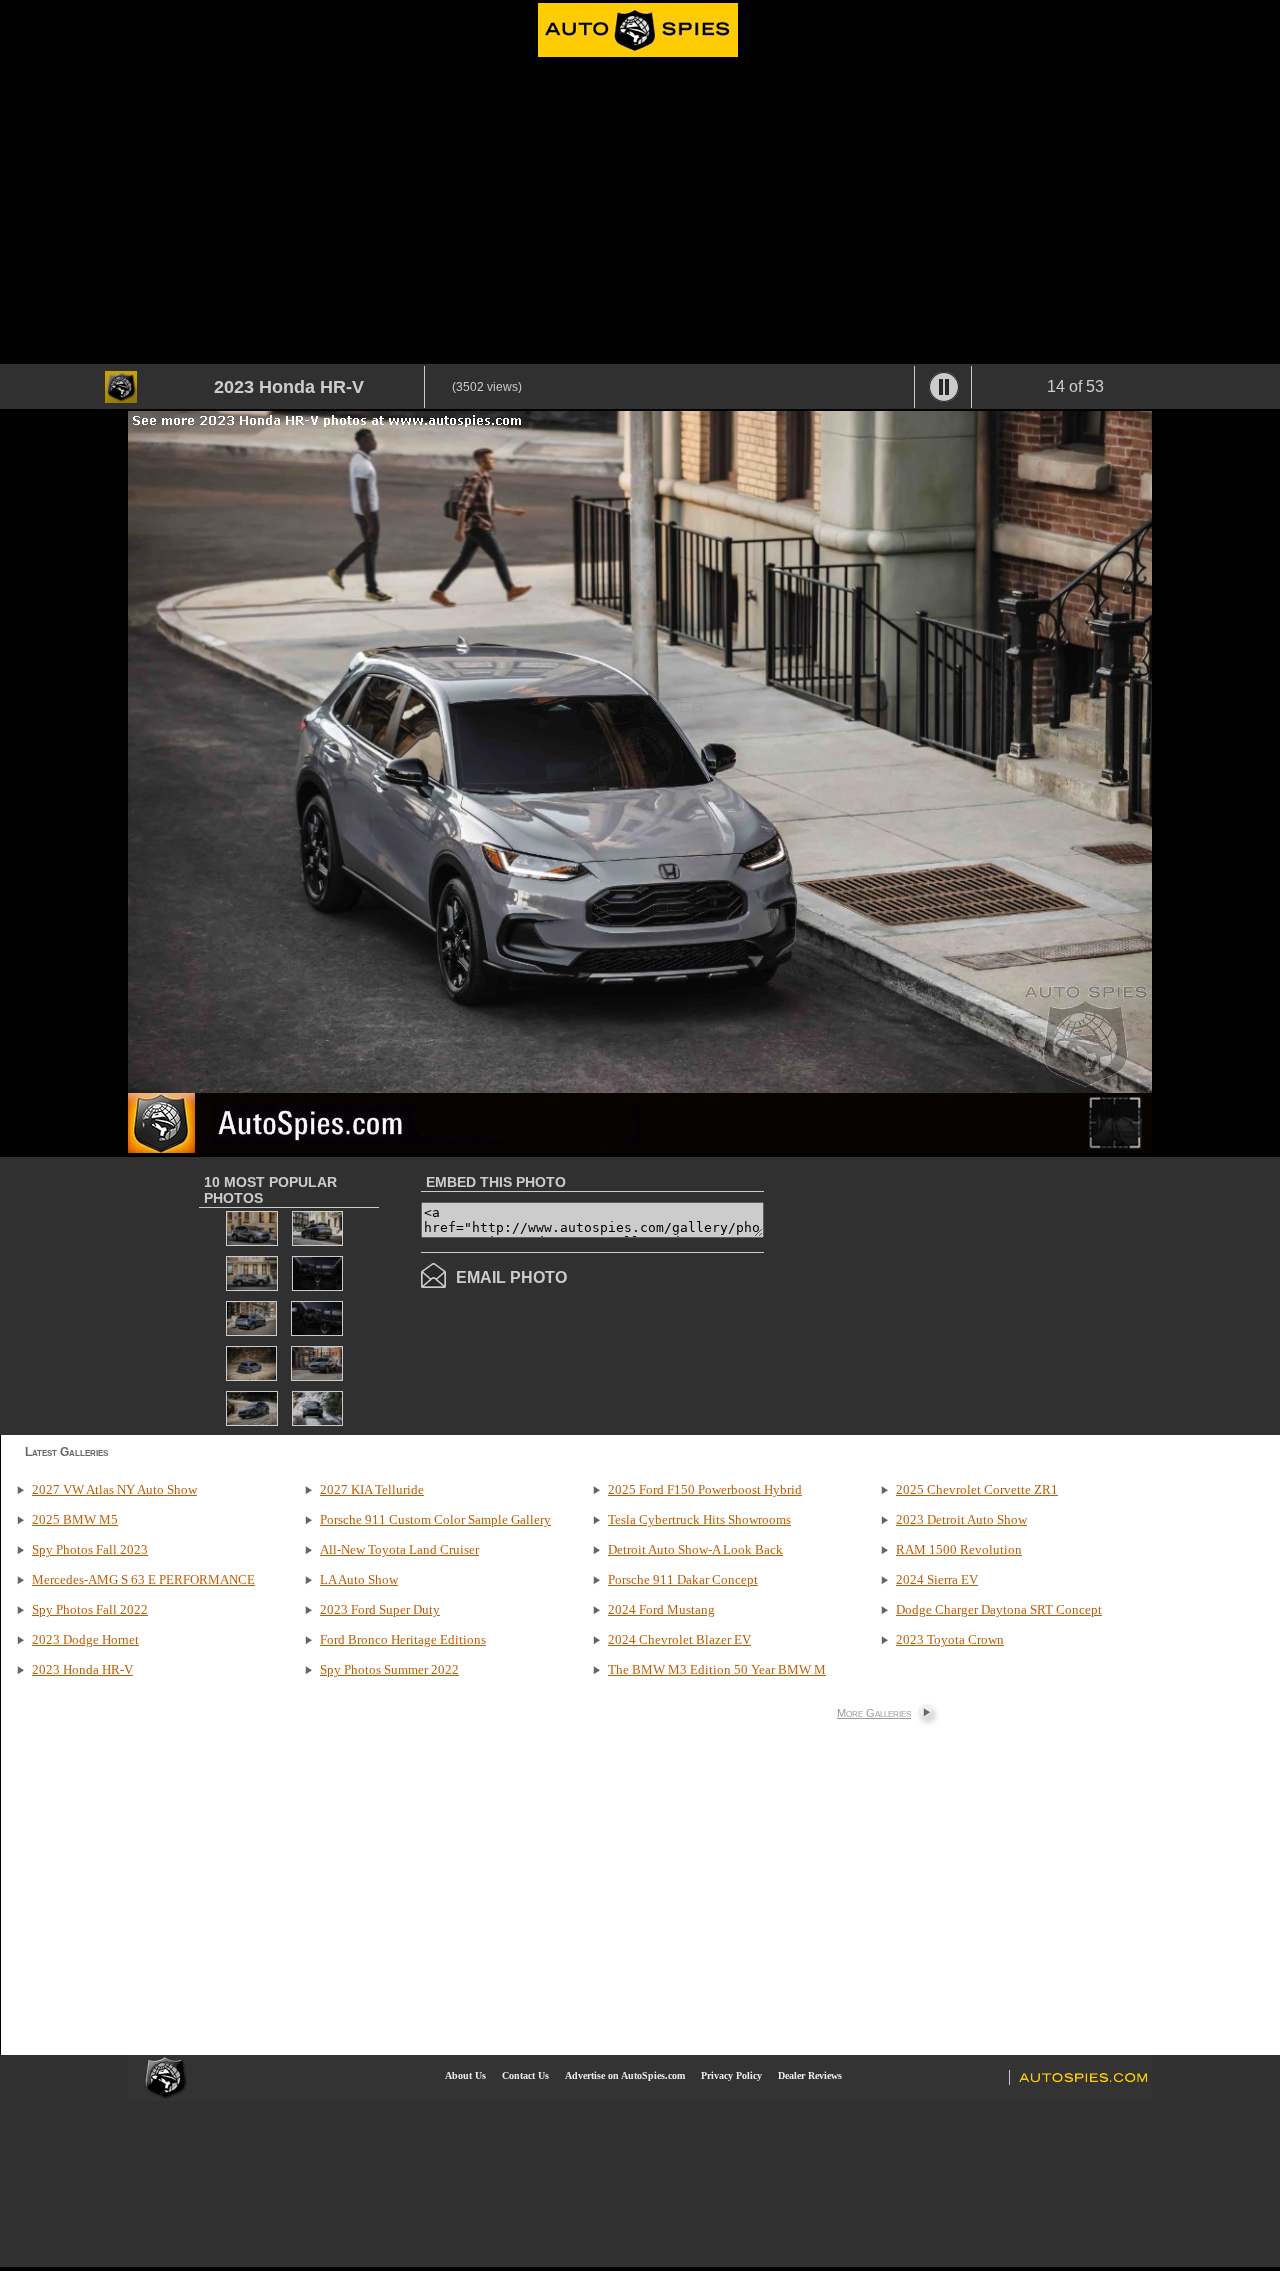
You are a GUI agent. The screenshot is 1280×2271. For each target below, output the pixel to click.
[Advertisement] (640, 214)
